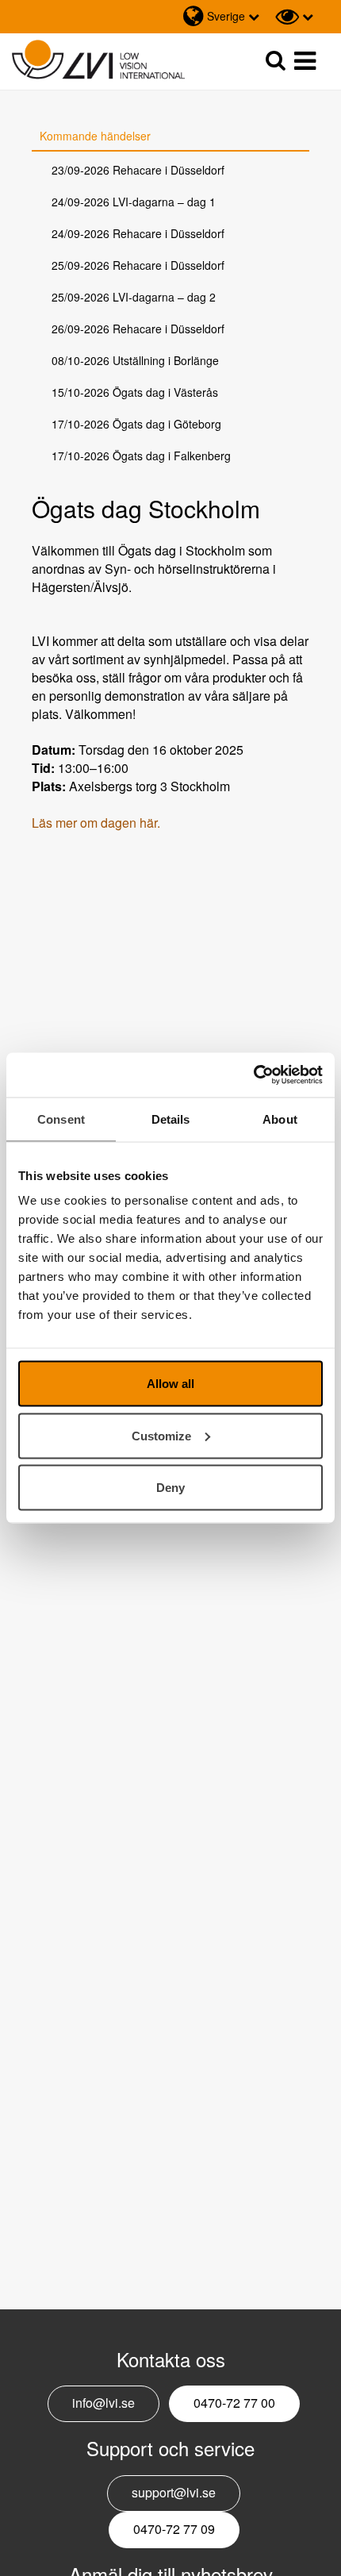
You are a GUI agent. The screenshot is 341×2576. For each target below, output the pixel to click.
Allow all (170, 1384)
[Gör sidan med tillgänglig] (294, 17)
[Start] (98, 60)
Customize (161, 1435)
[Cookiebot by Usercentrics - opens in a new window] (253, 1075)
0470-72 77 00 (234, 2403)
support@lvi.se (174, 2492)
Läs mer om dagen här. (96, 823)
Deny (170, 1488)
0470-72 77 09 (174, 2529)
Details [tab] (171, 1119)
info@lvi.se (103, 2403)
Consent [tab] (61, 1119)
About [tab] (280, 1119)
